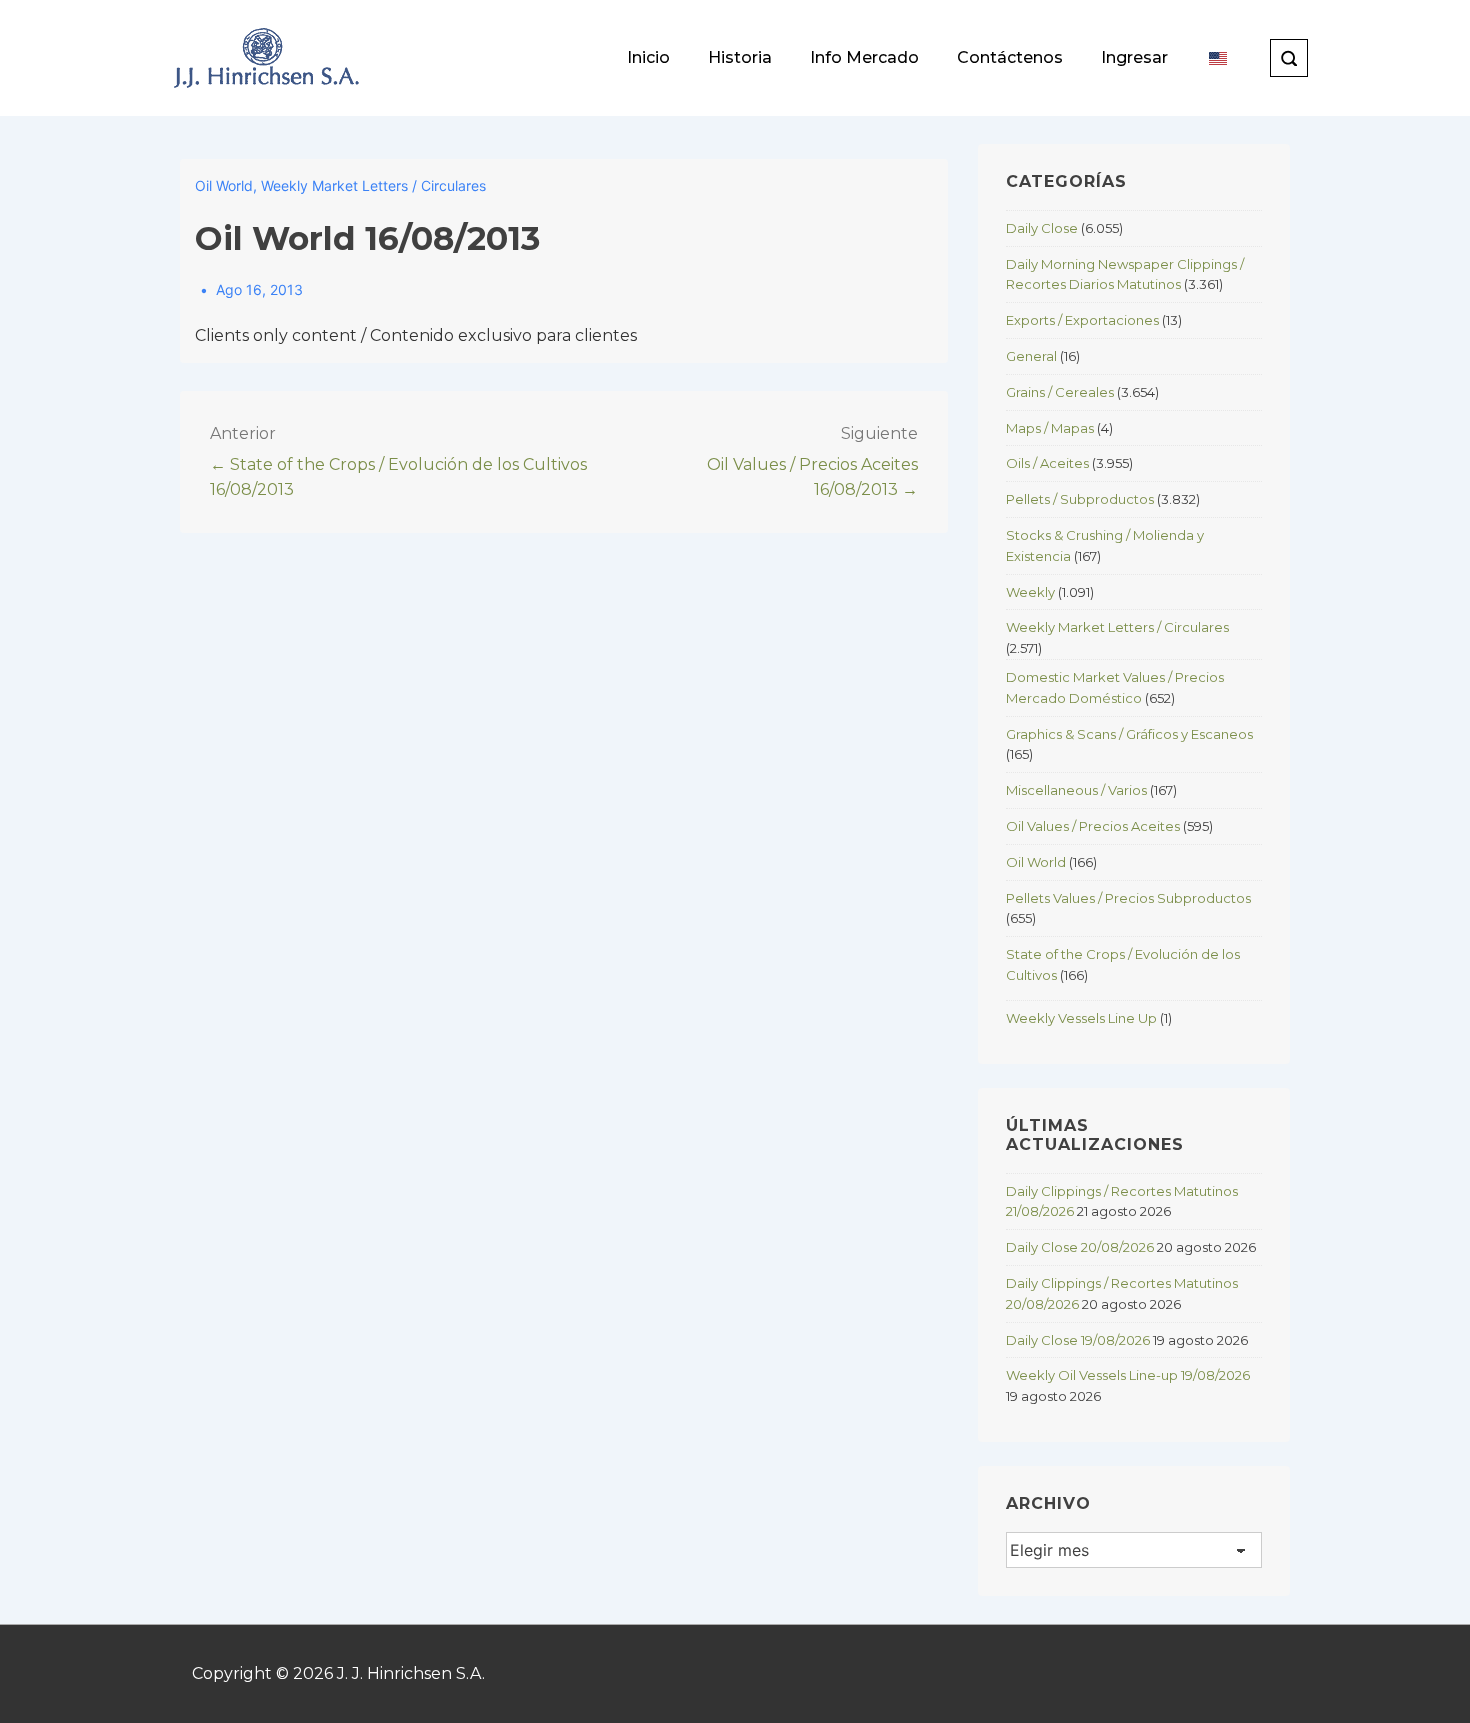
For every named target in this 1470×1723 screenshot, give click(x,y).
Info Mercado (864, 57)
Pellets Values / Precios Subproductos (1128, 898)
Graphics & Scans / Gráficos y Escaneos (1129, 734)
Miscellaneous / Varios (1076, 790)
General (1031, 356)
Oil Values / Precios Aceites (1093, 826)
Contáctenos (1010, 57)
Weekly (1030, 592)
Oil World (224, 185)
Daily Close (1042, 228)
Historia (740, 57)
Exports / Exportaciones (1082, 320)
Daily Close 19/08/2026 (1078, 1340)
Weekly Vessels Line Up (1081, 1018)
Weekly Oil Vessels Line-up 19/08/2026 (1128, 1375)
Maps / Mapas (1050, 428)
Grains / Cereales (1060, 392)
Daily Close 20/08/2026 (1080, 1247)
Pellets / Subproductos (1080, 499)
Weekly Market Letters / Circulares (373, 185)
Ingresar (1134, 57)
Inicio (648, 57)
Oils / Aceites (1047, 463)
